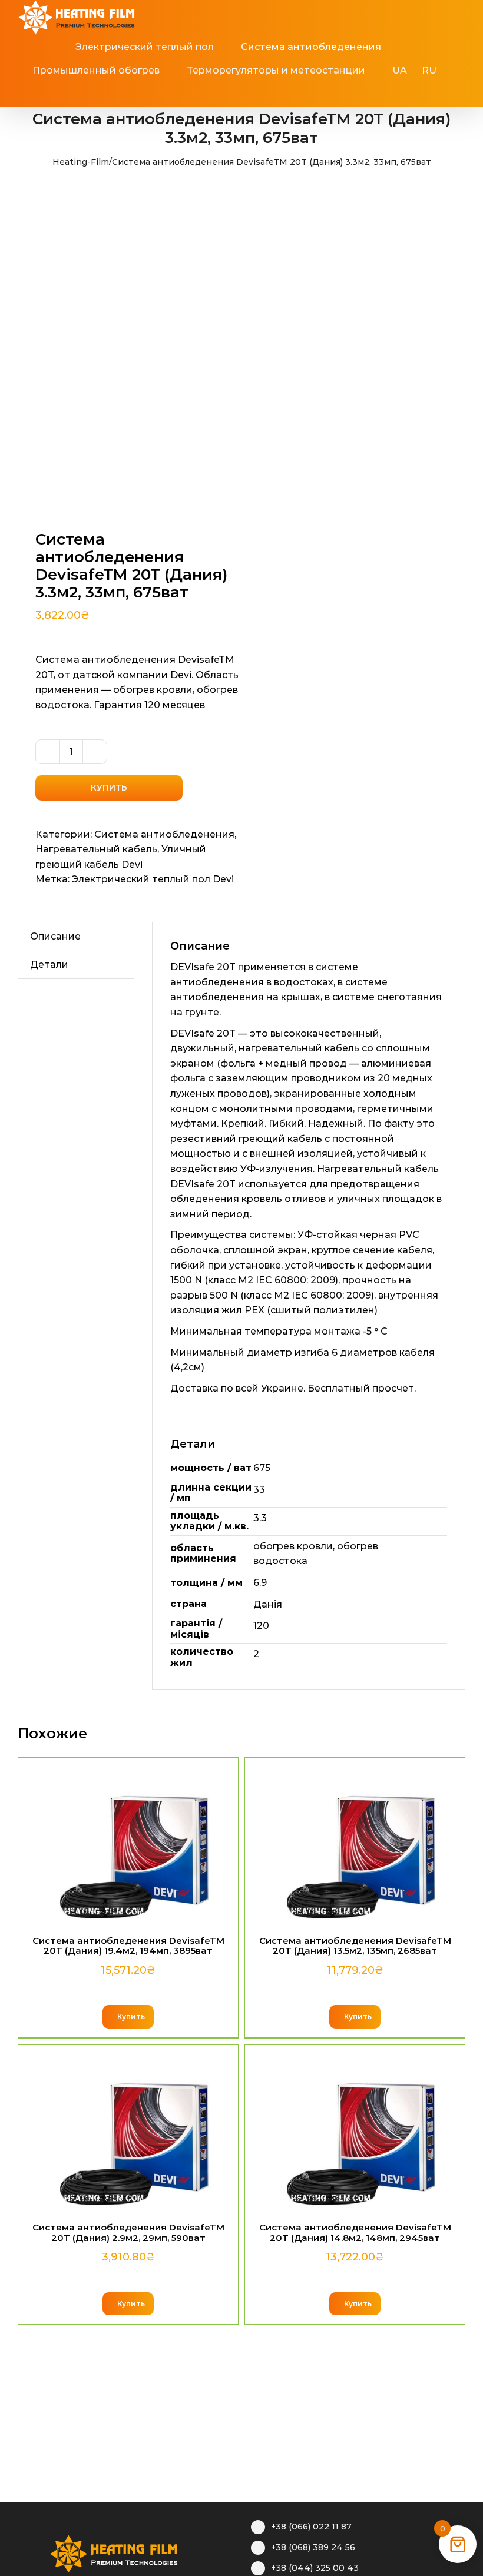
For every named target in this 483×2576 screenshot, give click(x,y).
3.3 (260, 1518)
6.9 (260, 1583)
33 (259, 1490)
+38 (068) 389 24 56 (313, 2547)
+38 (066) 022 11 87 (311, 2527)
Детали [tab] (49, 965)
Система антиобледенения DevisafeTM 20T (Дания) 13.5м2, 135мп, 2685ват (355, 1946)
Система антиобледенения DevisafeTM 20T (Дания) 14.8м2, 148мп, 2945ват (355, 2232)
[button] (248, 94)
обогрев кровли (293, 1546)
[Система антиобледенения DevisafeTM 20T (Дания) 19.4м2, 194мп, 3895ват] (128, 1841)
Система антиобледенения (164, 834)
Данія (268, 1604)
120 (261, 1626)
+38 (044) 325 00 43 (315, 2568)
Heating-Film (81, 162)
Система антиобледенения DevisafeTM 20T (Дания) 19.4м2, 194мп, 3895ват (128, 1946)
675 (262, 1468)
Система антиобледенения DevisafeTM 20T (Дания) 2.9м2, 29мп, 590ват (128, 2232)
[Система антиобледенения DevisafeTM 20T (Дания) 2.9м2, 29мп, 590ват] (128, 2128)
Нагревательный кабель (96, 849)
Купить (109, 788)
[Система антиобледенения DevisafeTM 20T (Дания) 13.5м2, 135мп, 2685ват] (355, 1841)
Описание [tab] (55, 936)
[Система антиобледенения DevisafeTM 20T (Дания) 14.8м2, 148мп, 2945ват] (355, 2128)
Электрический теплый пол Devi (153, 879)
